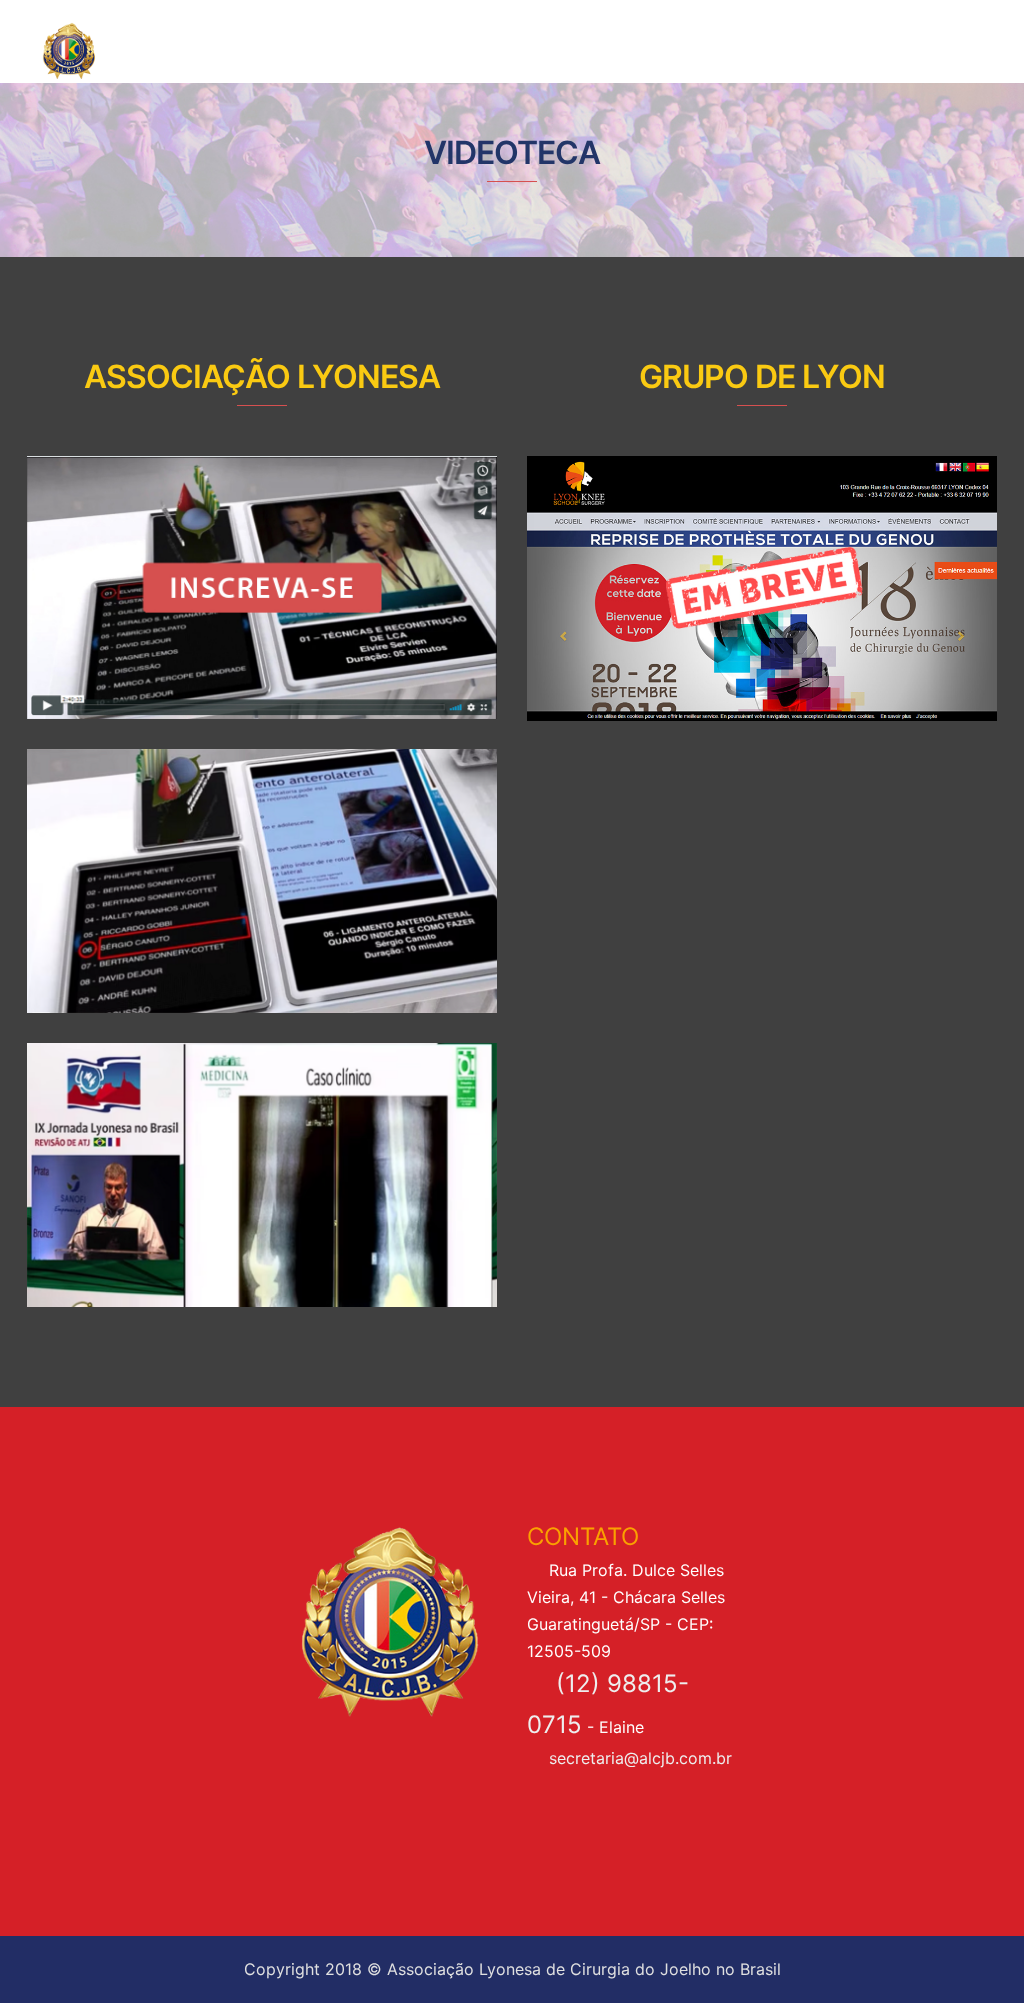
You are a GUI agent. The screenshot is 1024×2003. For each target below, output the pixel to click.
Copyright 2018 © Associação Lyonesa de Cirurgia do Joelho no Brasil (512, 1969)
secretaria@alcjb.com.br (640, 1758)
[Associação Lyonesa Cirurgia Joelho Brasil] (108, 50)
